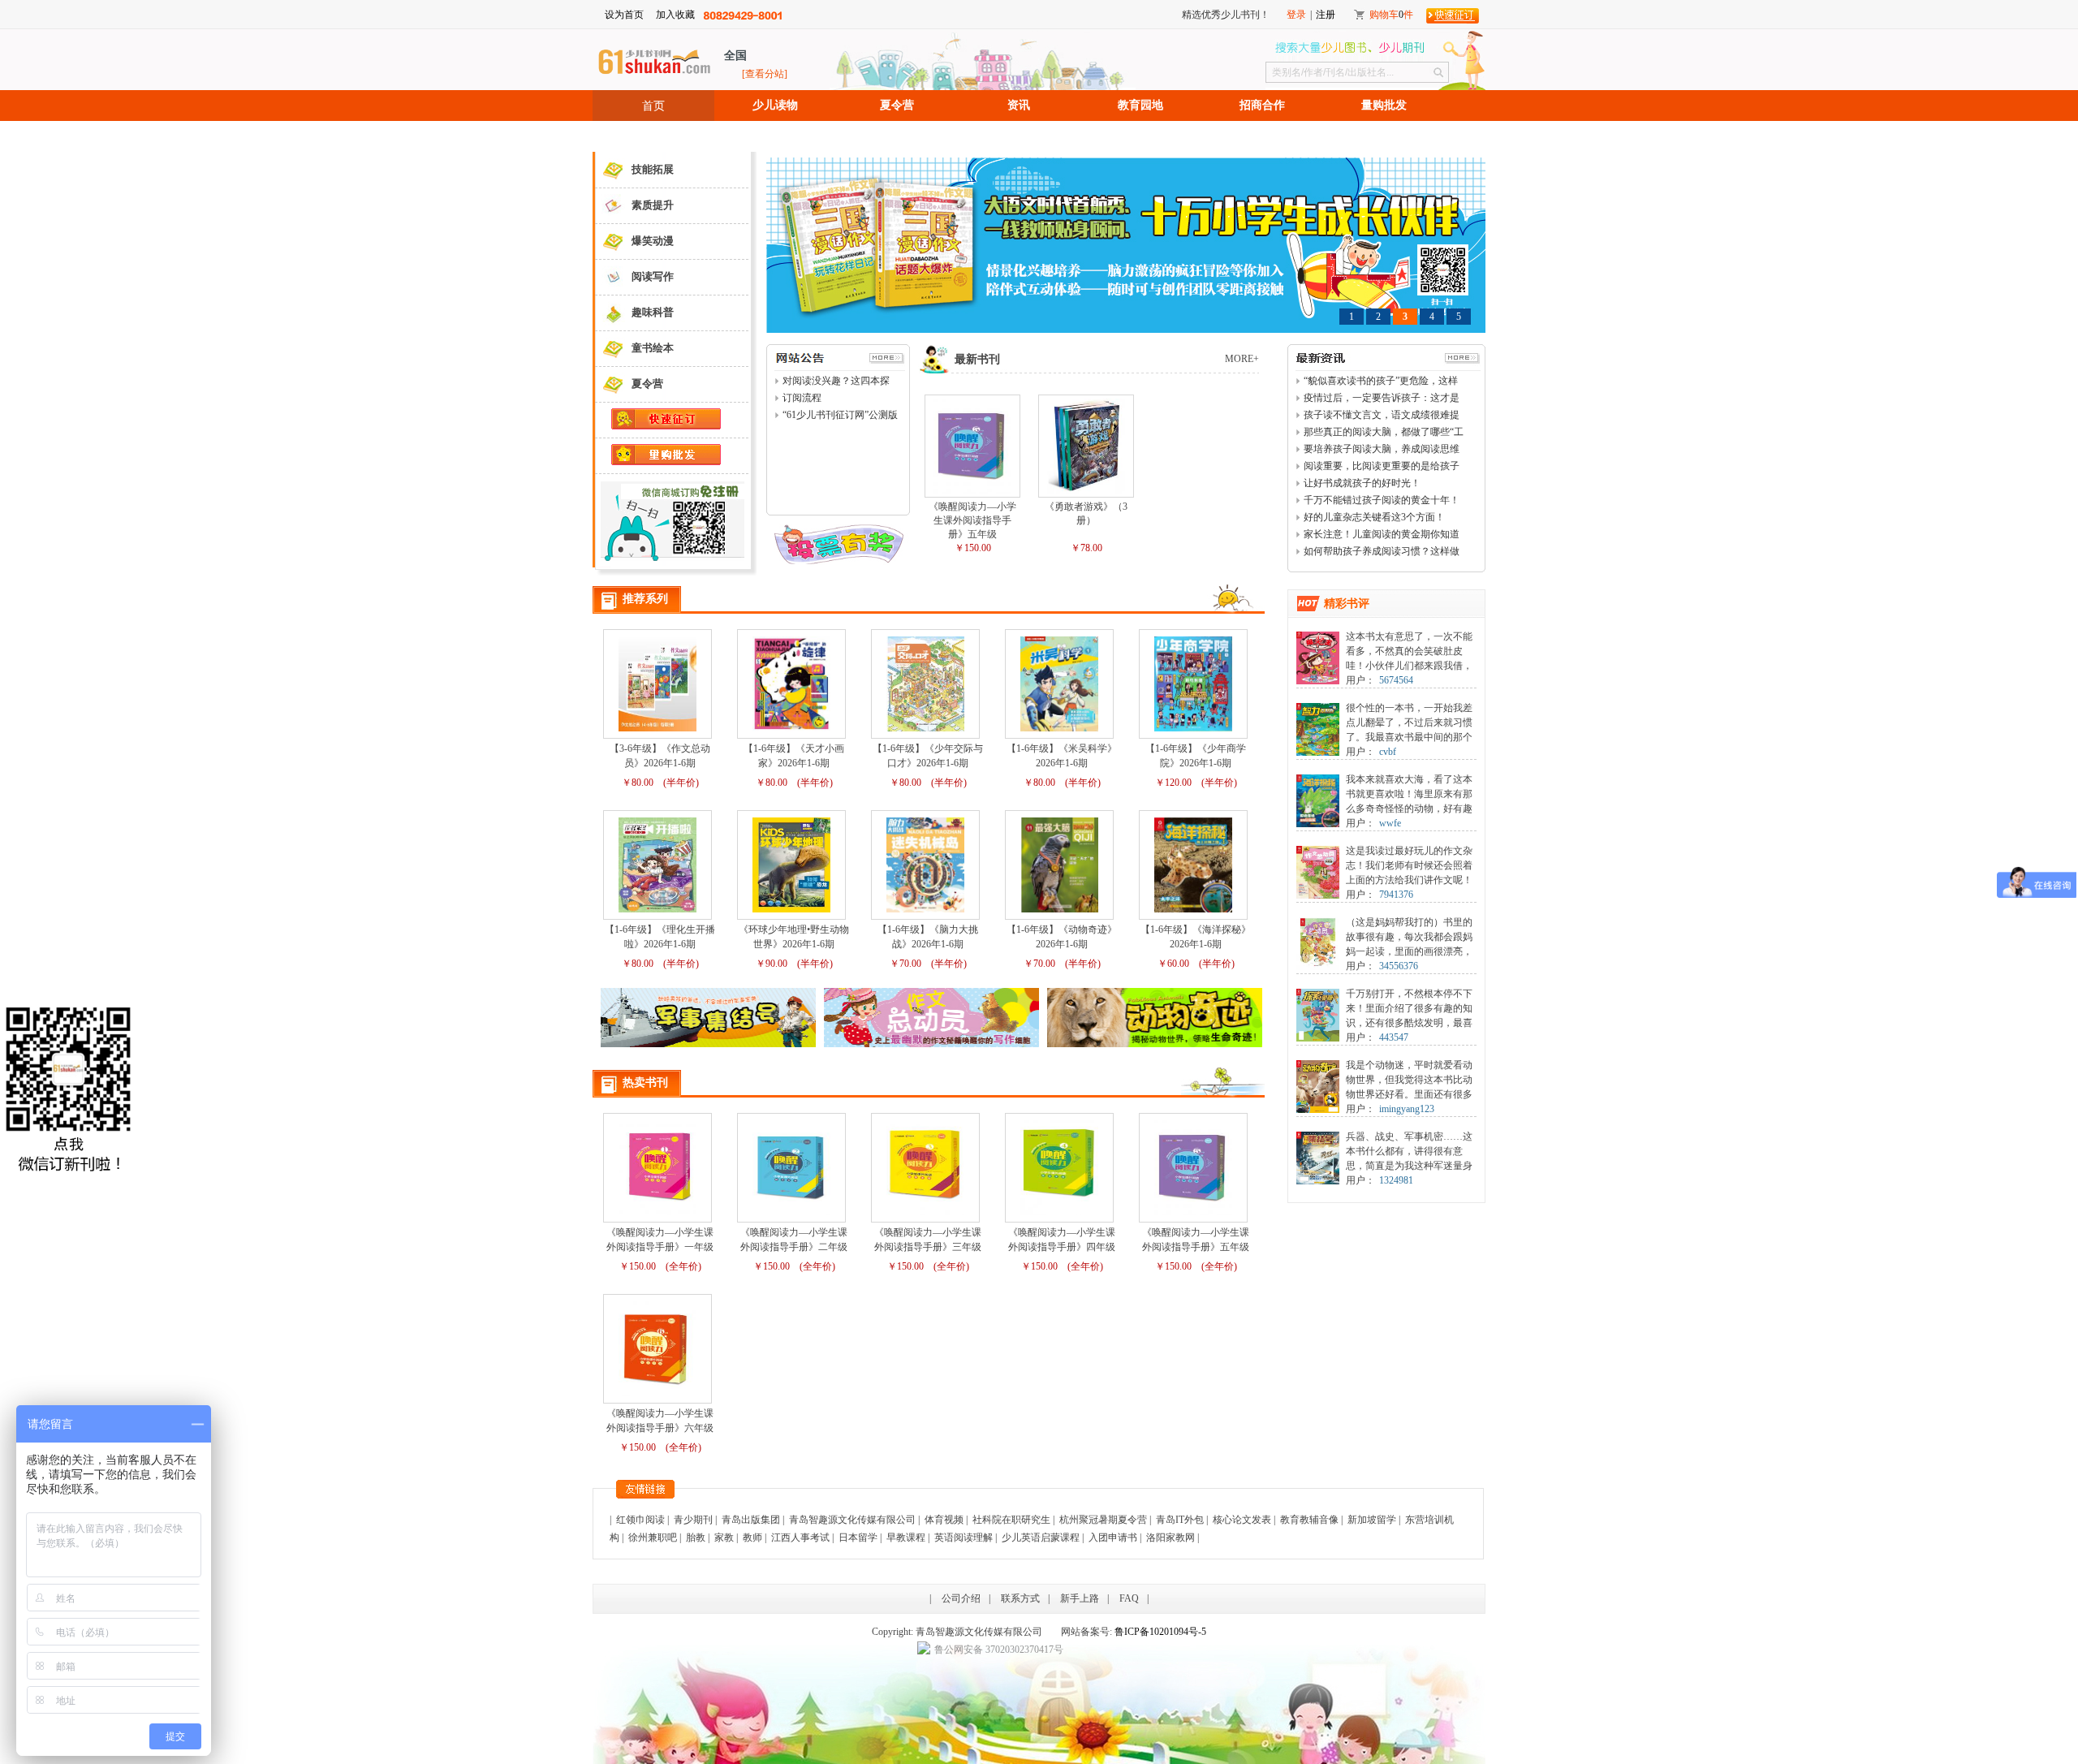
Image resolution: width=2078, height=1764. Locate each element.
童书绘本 (653, 348)
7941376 (1396, 895)
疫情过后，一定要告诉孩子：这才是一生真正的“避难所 (1382, 399)
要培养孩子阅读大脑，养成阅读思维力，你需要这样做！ (1382, 450)
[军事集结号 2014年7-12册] (1318, 1137)
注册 (1326, 15)
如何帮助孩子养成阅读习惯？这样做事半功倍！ (1382, 552)
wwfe (1390, 823)
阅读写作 (653, 276)
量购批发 (1384, 105)
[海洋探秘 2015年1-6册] (1318, 780)
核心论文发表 (1242, 1520)
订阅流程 (802, 398)
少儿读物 (775, 105)
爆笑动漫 (653, 241)
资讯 (1019, 105)
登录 (1296, 15)
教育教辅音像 (1309, 1520)
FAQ (1129, 1598)
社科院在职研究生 (1011, 1520)
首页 (653, 106)
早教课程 (906, 1538)
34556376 (1399, 966)
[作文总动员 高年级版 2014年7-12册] (1318, 852)
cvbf (1388, 752)
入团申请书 (1113, 1538)
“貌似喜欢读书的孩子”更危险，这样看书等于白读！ (1381, 382)
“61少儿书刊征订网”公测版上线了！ (840, 416)
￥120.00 (1173, 783)
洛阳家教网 (1170, 1538)
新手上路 (1080, 1598)
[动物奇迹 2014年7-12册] (1318, 1066)
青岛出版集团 (751, 1520)
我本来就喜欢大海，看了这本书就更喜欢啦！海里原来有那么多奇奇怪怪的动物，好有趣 (1409, 794)
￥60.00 (1173, 964)
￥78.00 (1086, 548)
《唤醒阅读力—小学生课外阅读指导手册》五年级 (972, 520)
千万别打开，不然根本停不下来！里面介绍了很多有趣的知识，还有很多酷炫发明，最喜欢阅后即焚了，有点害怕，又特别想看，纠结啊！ (1409, 1023)
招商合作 (1262, 105)
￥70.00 (905, 964)
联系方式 (1020, 1598)
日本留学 (858, 1538)
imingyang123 (1407, 1109)
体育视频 (944, 1520)
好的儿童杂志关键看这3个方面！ (1374, 517)
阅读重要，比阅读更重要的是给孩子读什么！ (1382, 467)
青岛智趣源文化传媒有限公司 (852, 1520)
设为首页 (624, 15)
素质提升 (653, 205)
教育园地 (1140, 105)
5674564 (1396, 680)
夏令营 (897, 105)
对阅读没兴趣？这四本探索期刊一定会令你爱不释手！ (836, 382)
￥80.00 (638, 783)
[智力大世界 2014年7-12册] (1318, 709)
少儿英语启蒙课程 (1041, 1538)
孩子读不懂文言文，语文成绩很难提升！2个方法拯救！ (1382, 416)
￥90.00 (772, 964)
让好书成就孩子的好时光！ (1362, 483)
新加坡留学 (1372, 1520)
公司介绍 (961, 1598)
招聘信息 (653, 136)
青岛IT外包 (1180, 1520)
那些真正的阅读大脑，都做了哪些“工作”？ (1384, 433)
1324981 (1396, 1180)
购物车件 (1391, 15)
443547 (1394, 1037)
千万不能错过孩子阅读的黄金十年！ (1382, 500)
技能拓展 (653, 169)
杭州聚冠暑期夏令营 (1103, 1520)
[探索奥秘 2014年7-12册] (1318, 994)
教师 (752, 1538)
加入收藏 (675, 15)
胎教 (696, 1538)
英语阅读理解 (964, 1538)
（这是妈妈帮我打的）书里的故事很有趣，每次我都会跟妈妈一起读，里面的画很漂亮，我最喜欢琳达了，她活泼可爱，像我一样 (1409, 951)
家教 (724, 1538)
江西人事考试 (800, 1538)
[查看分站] (765, 74)
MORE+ (1242, 359)
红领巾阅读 (640, 1520)
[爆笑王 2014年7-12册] (1318, 637)
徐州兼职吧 (653, 1538)
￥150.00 (973, 548)
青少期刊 (693, 1520)
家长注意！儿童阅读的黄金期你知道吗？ (1382, 535)
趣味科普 (653, 312)
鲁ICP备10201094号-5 (1160, 1632)
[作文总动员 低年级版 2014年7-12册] (1318, 923)
